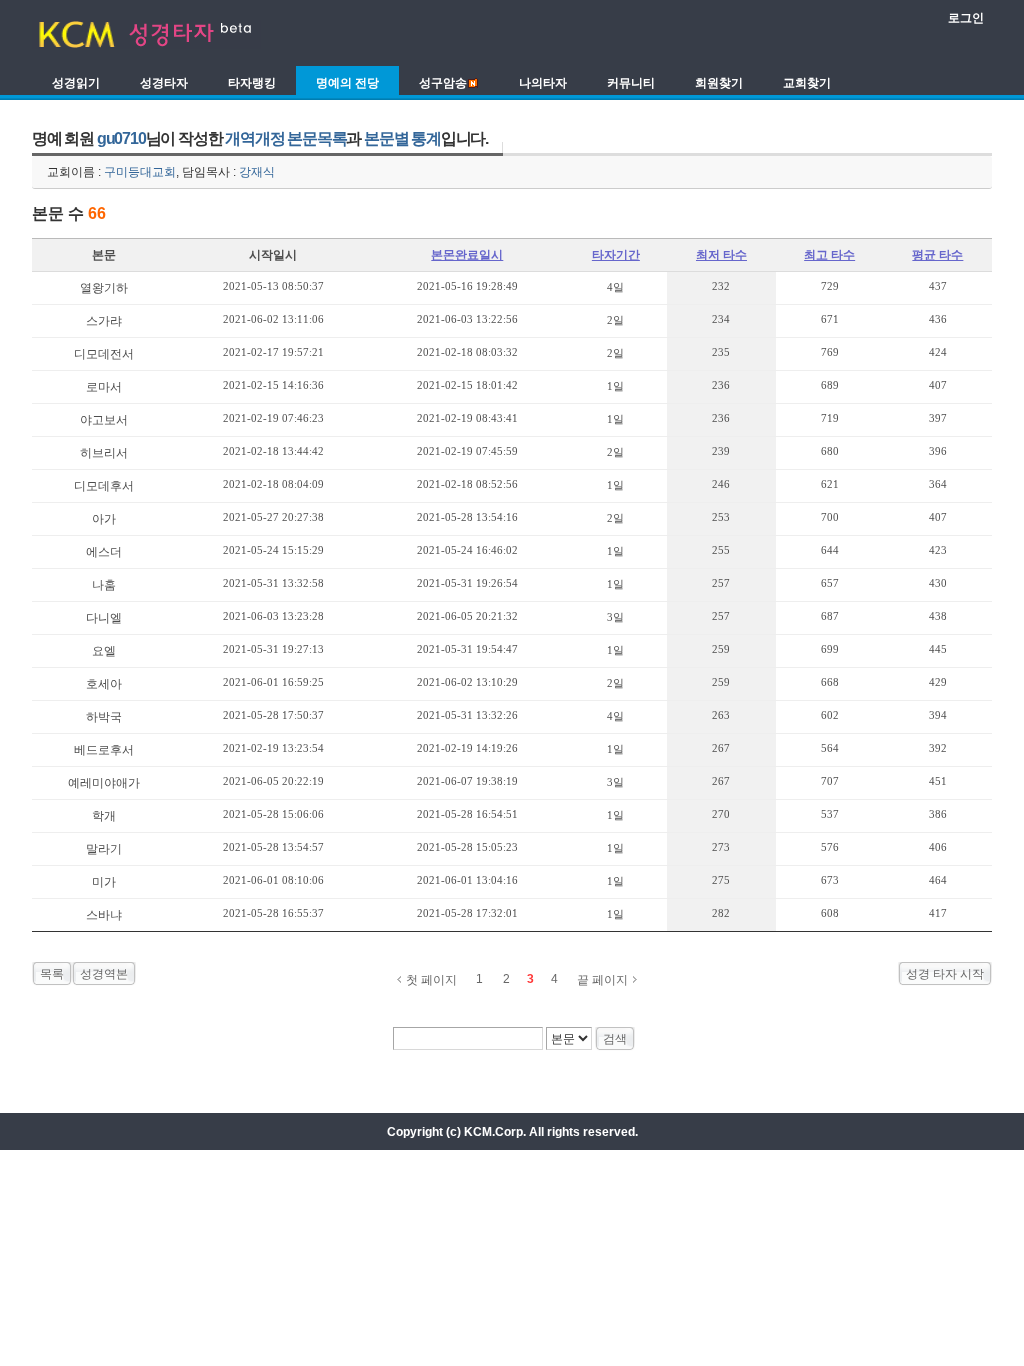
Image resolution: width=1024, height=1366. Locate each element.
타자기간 (616, 255)
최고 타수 (829, 255)
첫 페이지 (431, 980)
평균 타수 (937, 255)
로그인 (966, 18)
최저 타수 (721, 255)
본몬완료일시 (467, 255)
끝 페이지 (602, 980)
